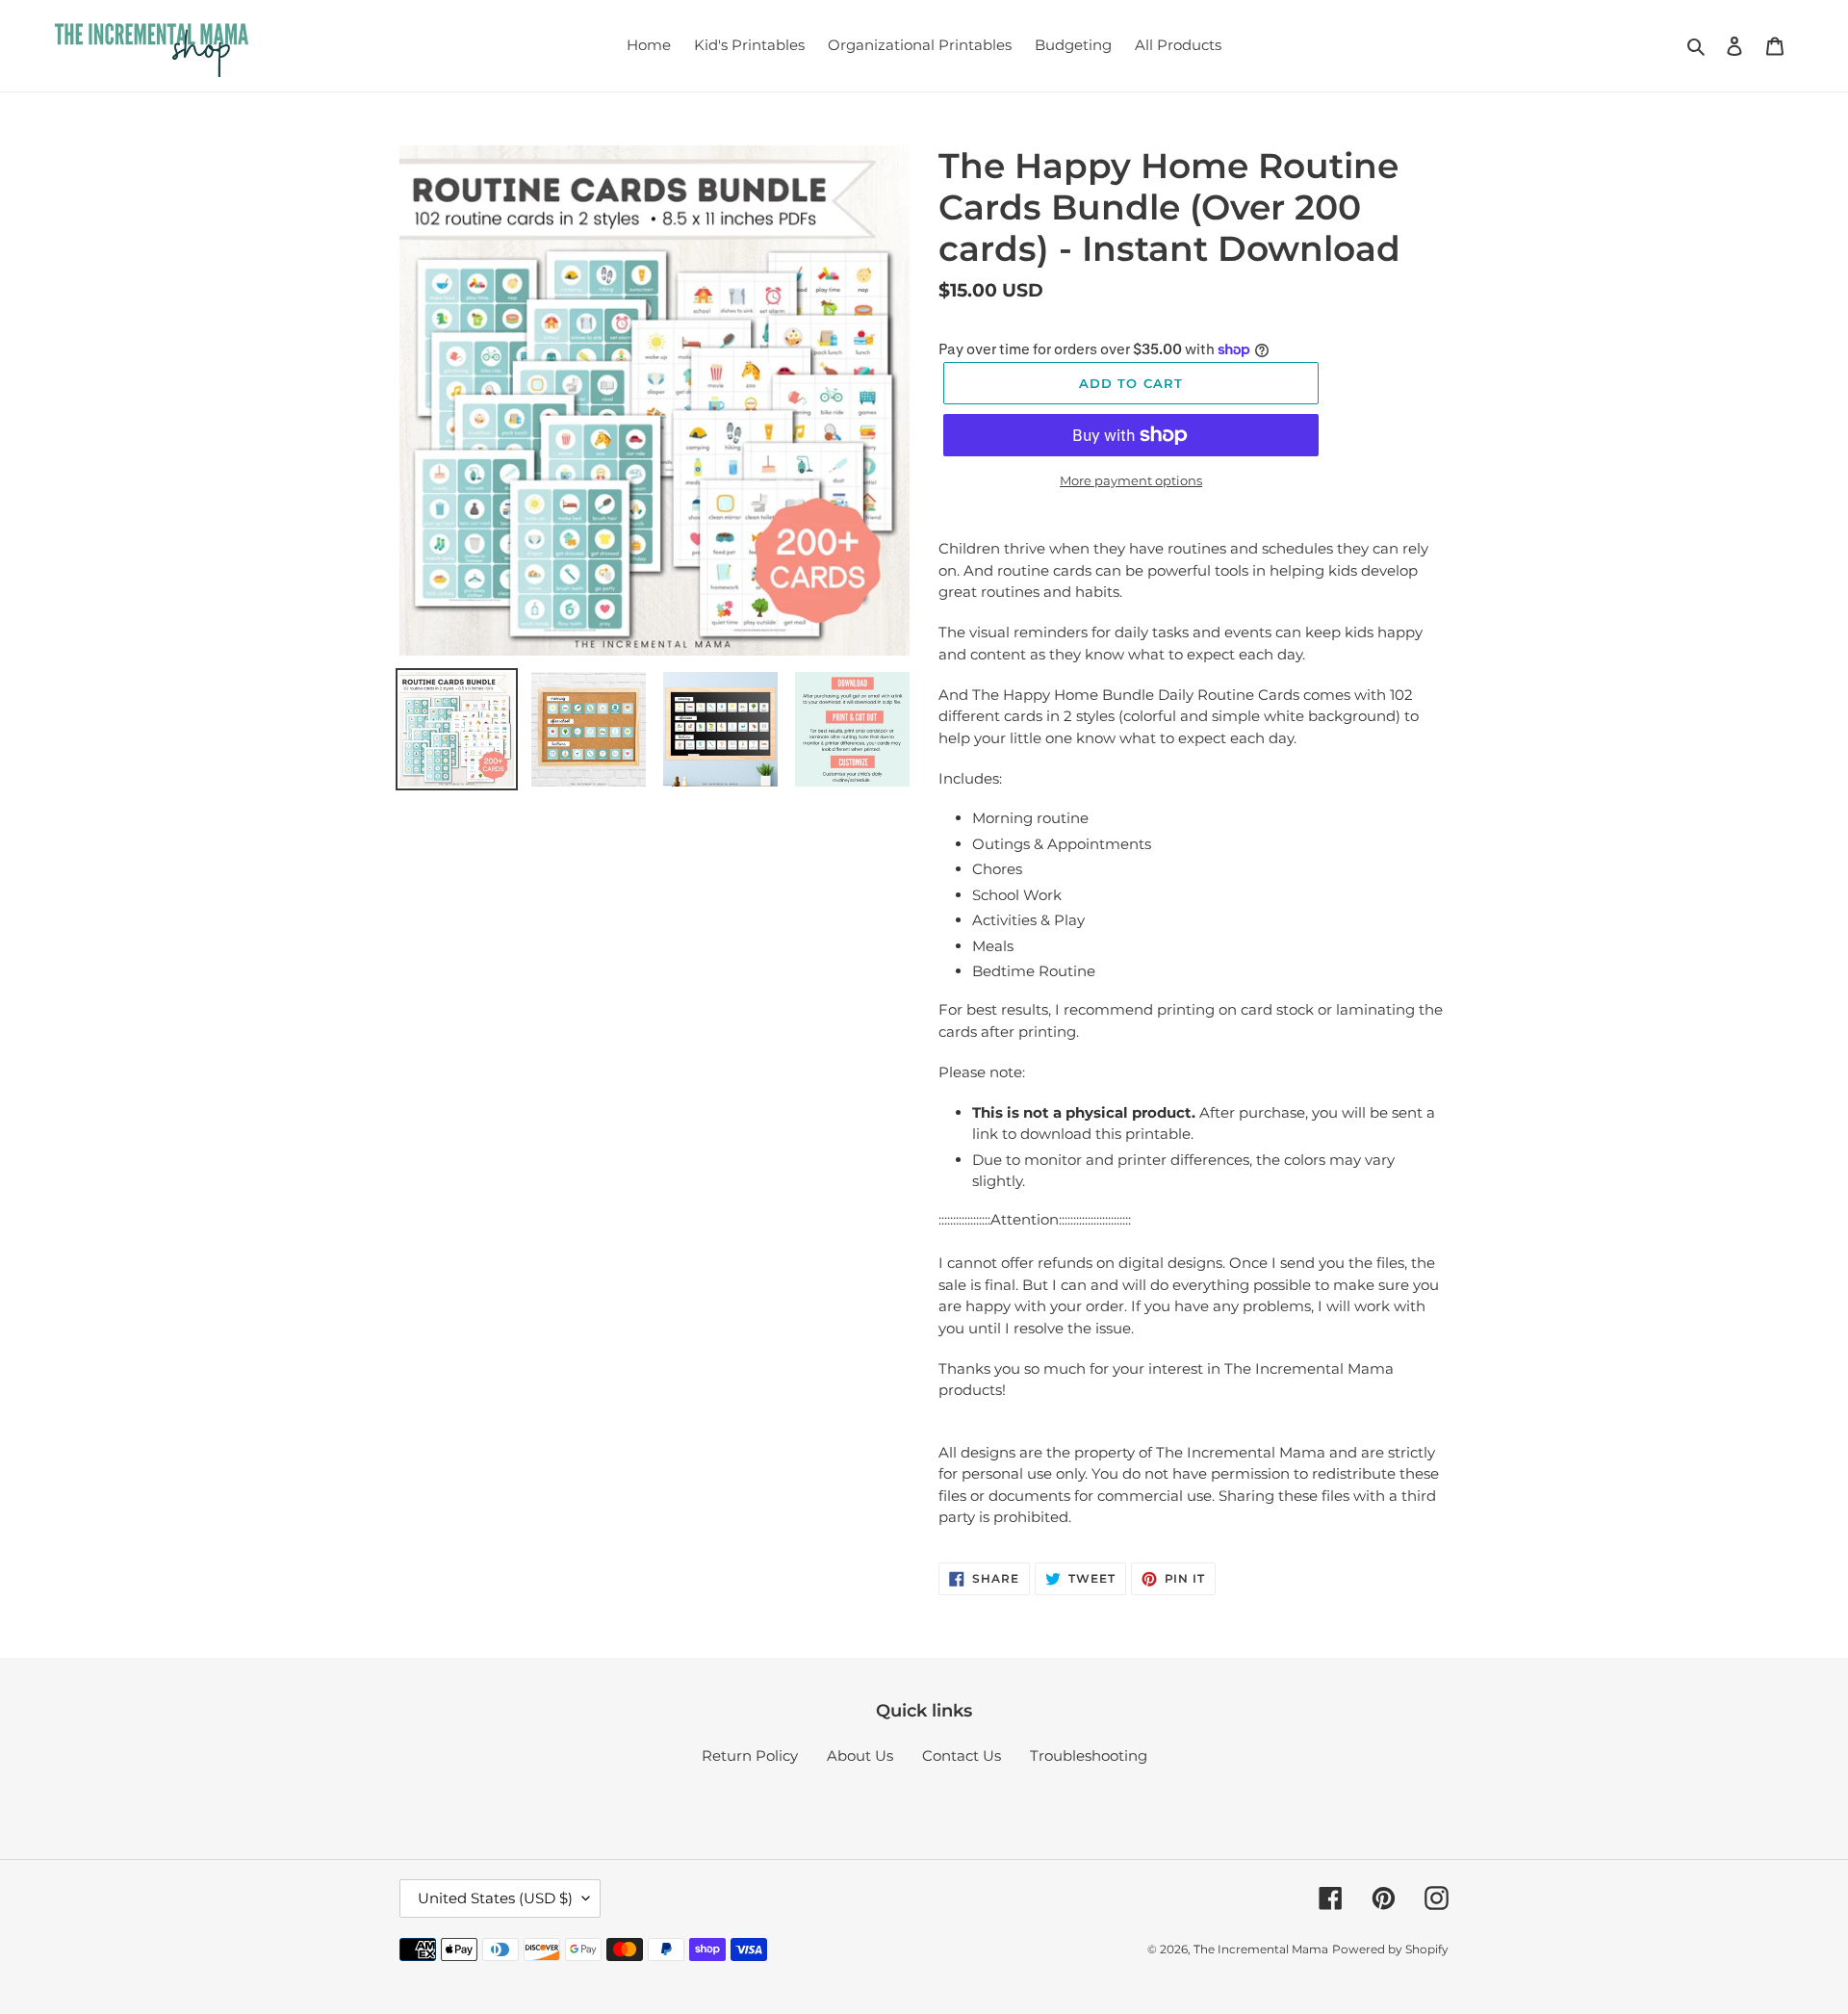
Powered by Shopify (1390, 1949)
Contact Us (962, 1756)
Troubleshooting (1089, 1756)
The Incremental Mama (1261, 1949)
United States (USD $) (495, 1898)
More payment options (1131, 480)
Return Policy (750, 1756)
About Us (860, 1756)
